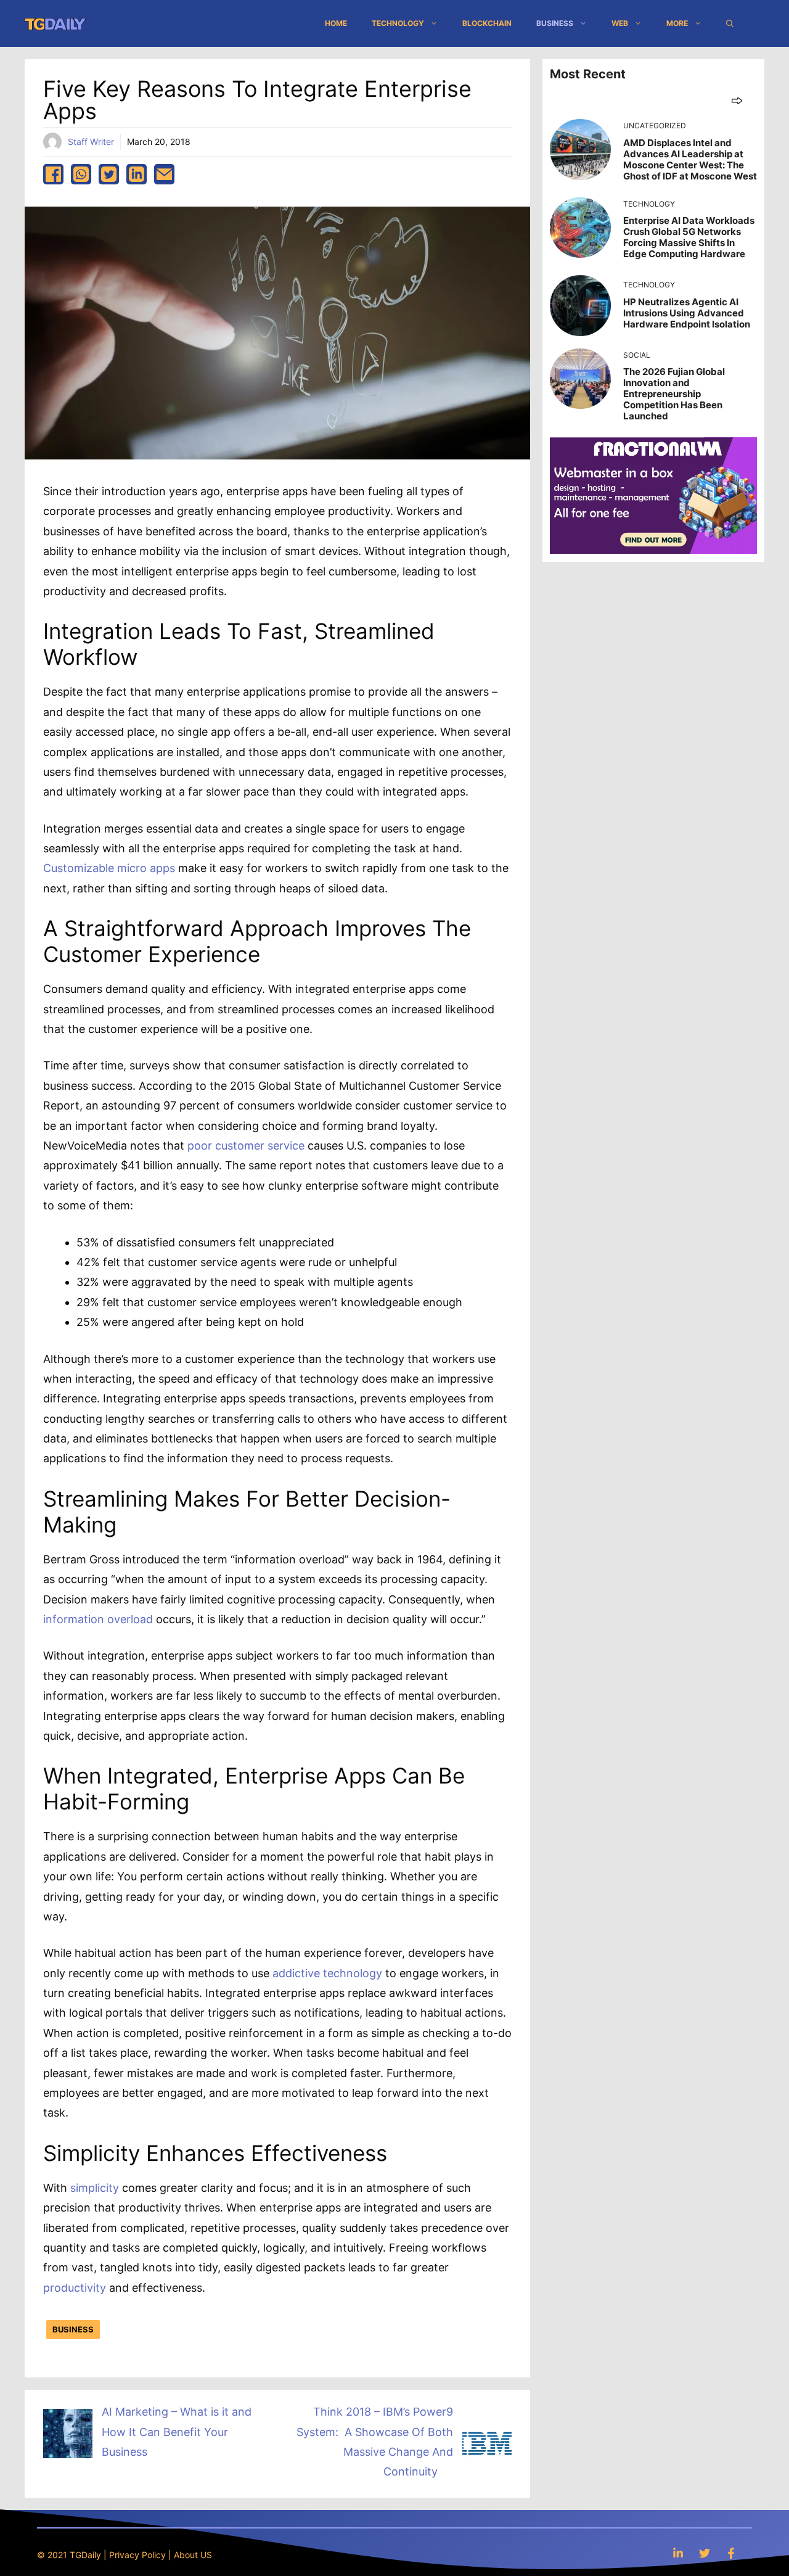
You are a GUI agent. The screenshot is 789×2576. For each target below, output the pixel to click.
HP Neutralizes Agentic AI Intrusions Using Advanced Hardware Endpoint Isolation (687, 313)
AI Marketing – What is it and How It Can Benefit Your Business (177, 2432)
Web (620, 23)
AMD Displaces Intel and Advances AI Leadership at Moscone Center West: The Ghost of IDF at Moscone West (690, 159)
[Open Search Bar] (730, 23)
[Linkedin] (678, 2553)
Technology (398, 23)
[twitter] (109, 174)
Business (555, 23)
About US (193, 2555)
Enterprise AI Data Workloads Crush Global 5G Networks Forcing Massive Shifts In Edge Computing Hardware (689, 237)
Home (336, 23)
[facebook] (53, 174)
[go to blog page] (737, 100)
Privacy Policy (137, 2555)
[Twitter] (705, 2553)
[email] (164, 174)
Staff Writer (91, 142)
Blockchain (487, 23)
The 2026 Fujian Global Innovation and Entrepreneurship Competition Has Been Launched (674, 394)
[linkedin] (137, 174)
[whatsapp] (81, 174)
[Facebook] (731, 2553)
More (677, 23)
